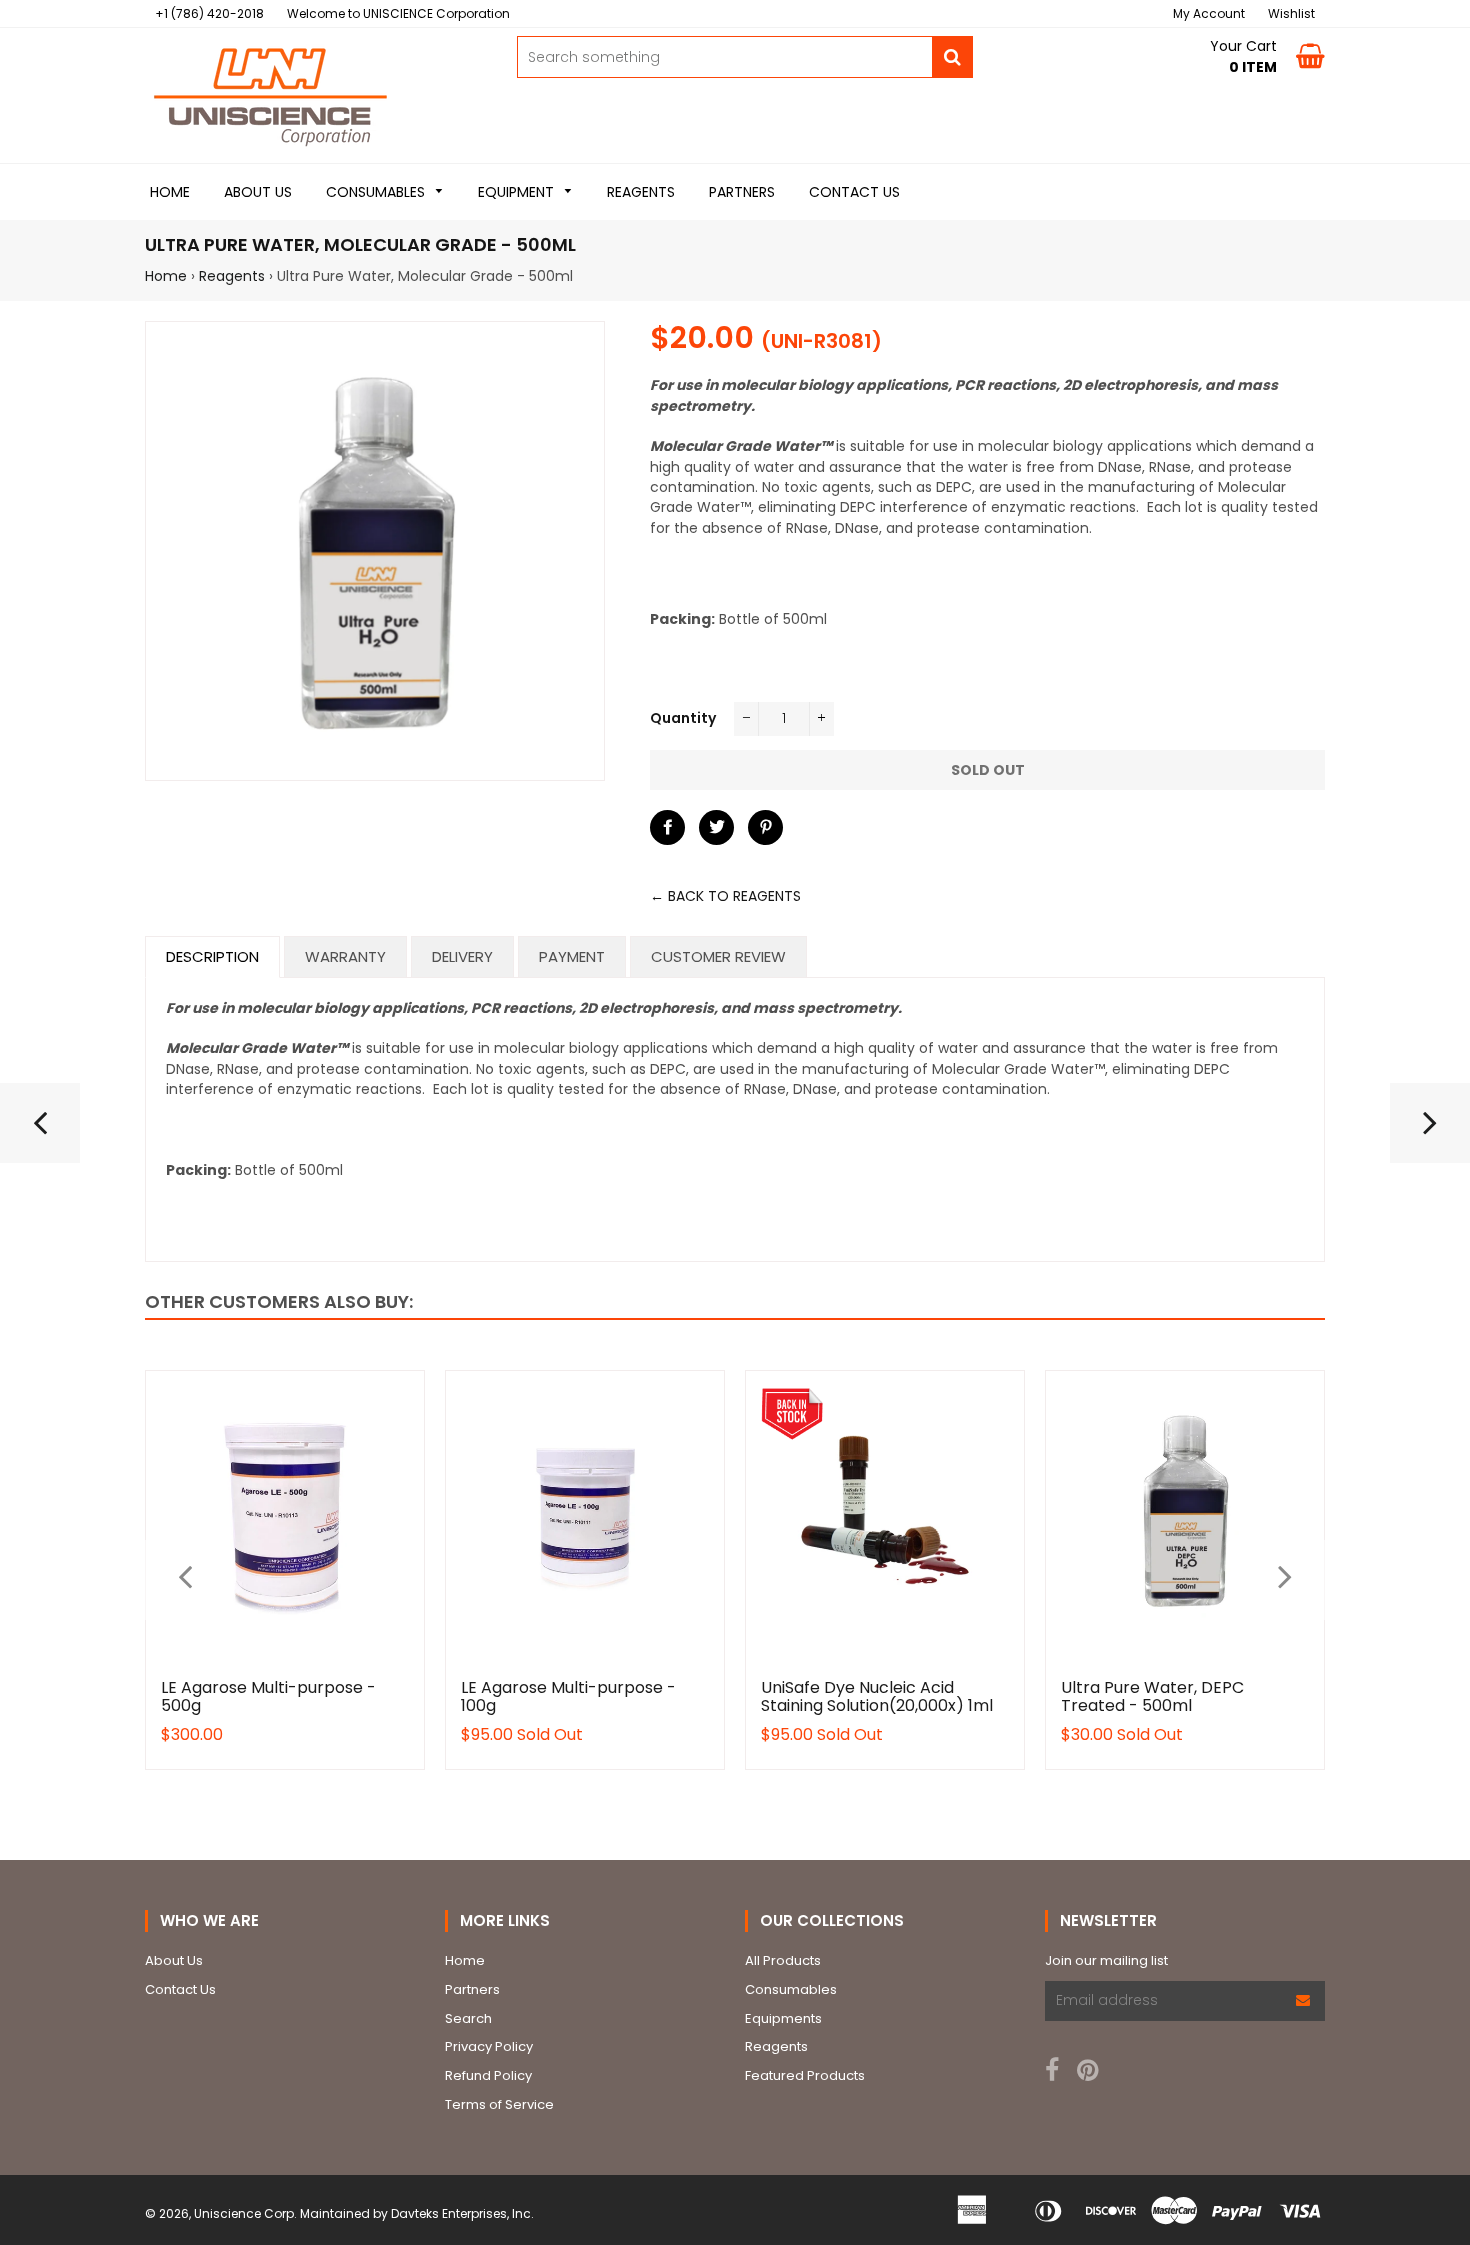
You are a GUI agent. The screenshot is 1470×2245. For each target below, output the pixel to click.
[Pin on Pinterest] (765, 827)
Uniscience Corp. (245, 2213)
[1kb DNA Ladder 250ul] (1430, 1131)
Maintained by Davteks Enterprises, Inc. (417, 2213)
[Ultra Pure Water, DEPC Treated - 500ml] (40, 1131)
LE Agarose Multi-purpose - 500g (268, 1696)
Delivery (462, 956)
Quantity (683, 718)
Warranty (345, 956)
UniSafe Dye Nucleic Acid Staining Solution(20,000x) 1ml (877, 1696)
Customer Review (718, 956)
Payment (572, 956)
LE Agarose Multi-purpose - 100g (568, 1696)
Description (212, 956)
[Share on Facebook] (667, 827)
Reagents (232, 276)
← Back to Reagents (725, 896)
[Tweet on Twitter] (716, 827)
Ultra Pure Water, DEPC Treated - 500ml (1152, 1696)
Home (166, 276)
